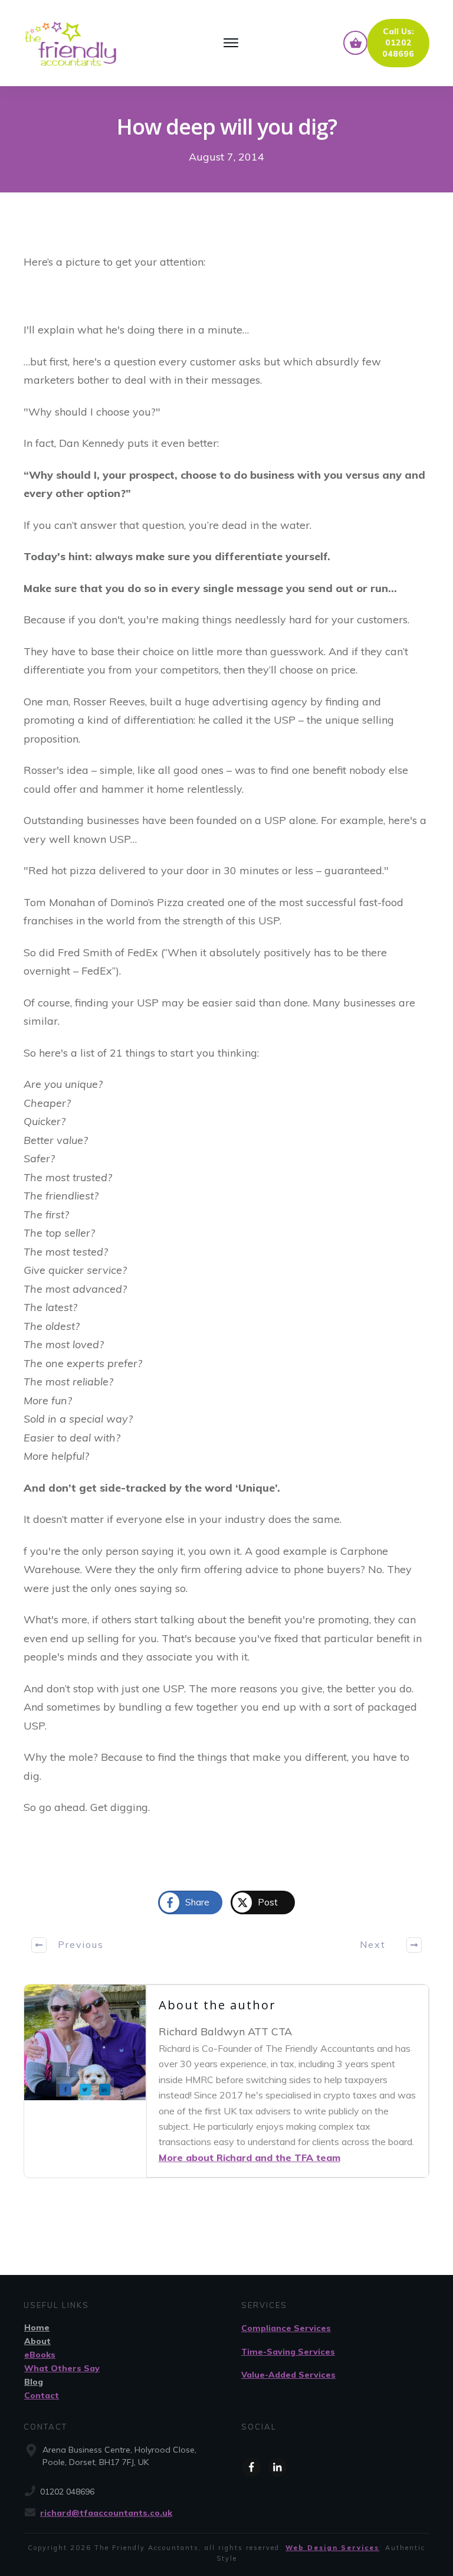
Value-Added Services (288, 2375)
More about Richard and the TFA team (250, 2157)
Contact (42, 2395)
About (37, 2341)
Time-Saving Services (288, 2352)
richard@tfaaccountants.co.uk (106, 2513)
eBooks (40, 2355)
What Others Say (62, 2368)
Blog (34, 2382)
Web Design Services (332, 2548)
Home (37, 2327)
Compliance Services (286, 2328)
